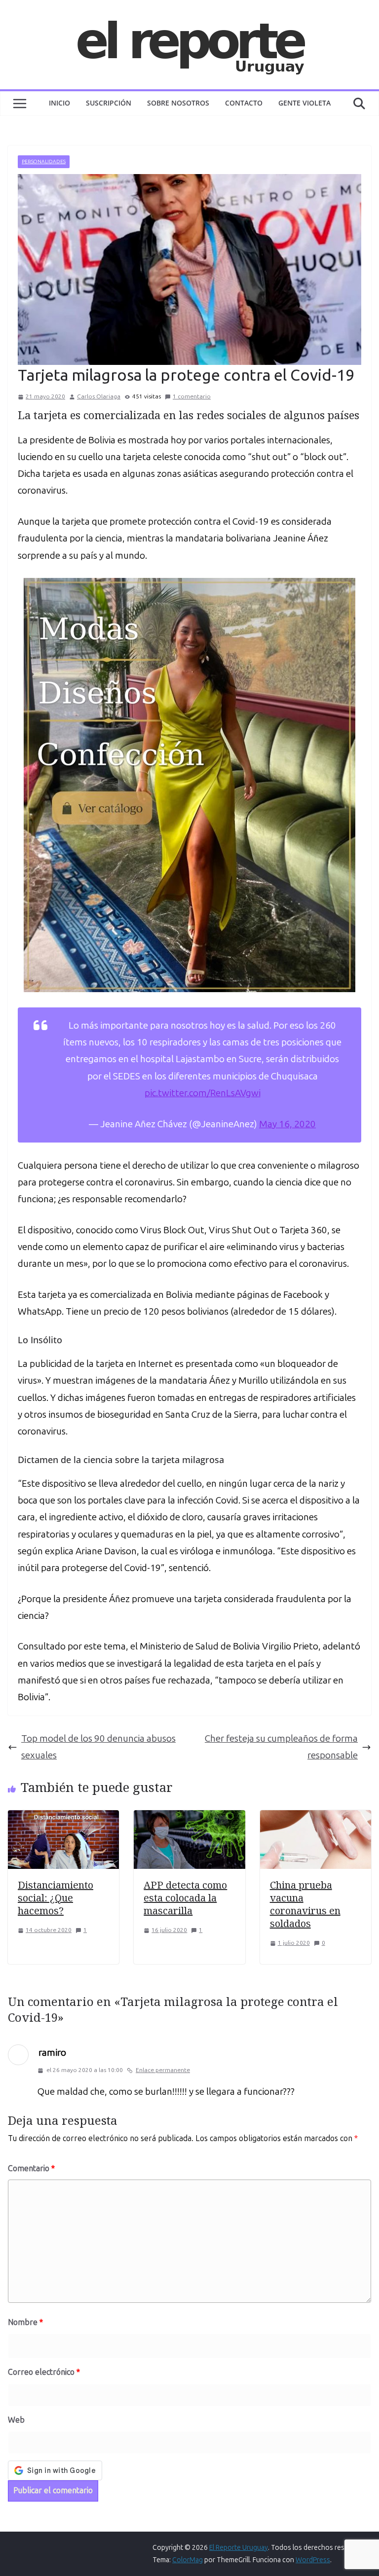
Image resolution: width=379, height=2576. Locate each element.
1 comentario (192, 396)
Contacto (244, 103)
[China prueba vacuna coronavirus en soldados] (316, 1818)
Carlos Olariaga (99, 396)
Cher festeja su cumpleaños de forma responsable (281, 1747)
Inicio (59, 103)
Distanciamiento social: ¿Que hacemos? (56, 1898)
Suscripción (109, 103)
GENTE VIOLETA (304, 103)
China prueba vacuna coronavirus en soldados (305, 1904)
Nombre (25, 2322)
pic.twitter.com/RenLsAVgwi (203, 1093)
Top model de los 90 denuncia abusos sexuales (98, 1747)
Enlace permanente (163, 2070)
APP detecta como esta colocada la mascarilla (185, 1898)
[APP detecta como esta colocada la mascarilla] (189, 1818)
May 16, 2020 (287, 1124)
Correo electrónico (44, 2372)
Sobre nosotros (178, 103)
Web (16, 2420)
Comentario (31, 2168)
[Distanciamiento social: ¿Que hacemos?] (63, 1818)
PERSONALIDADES (44, 162)
